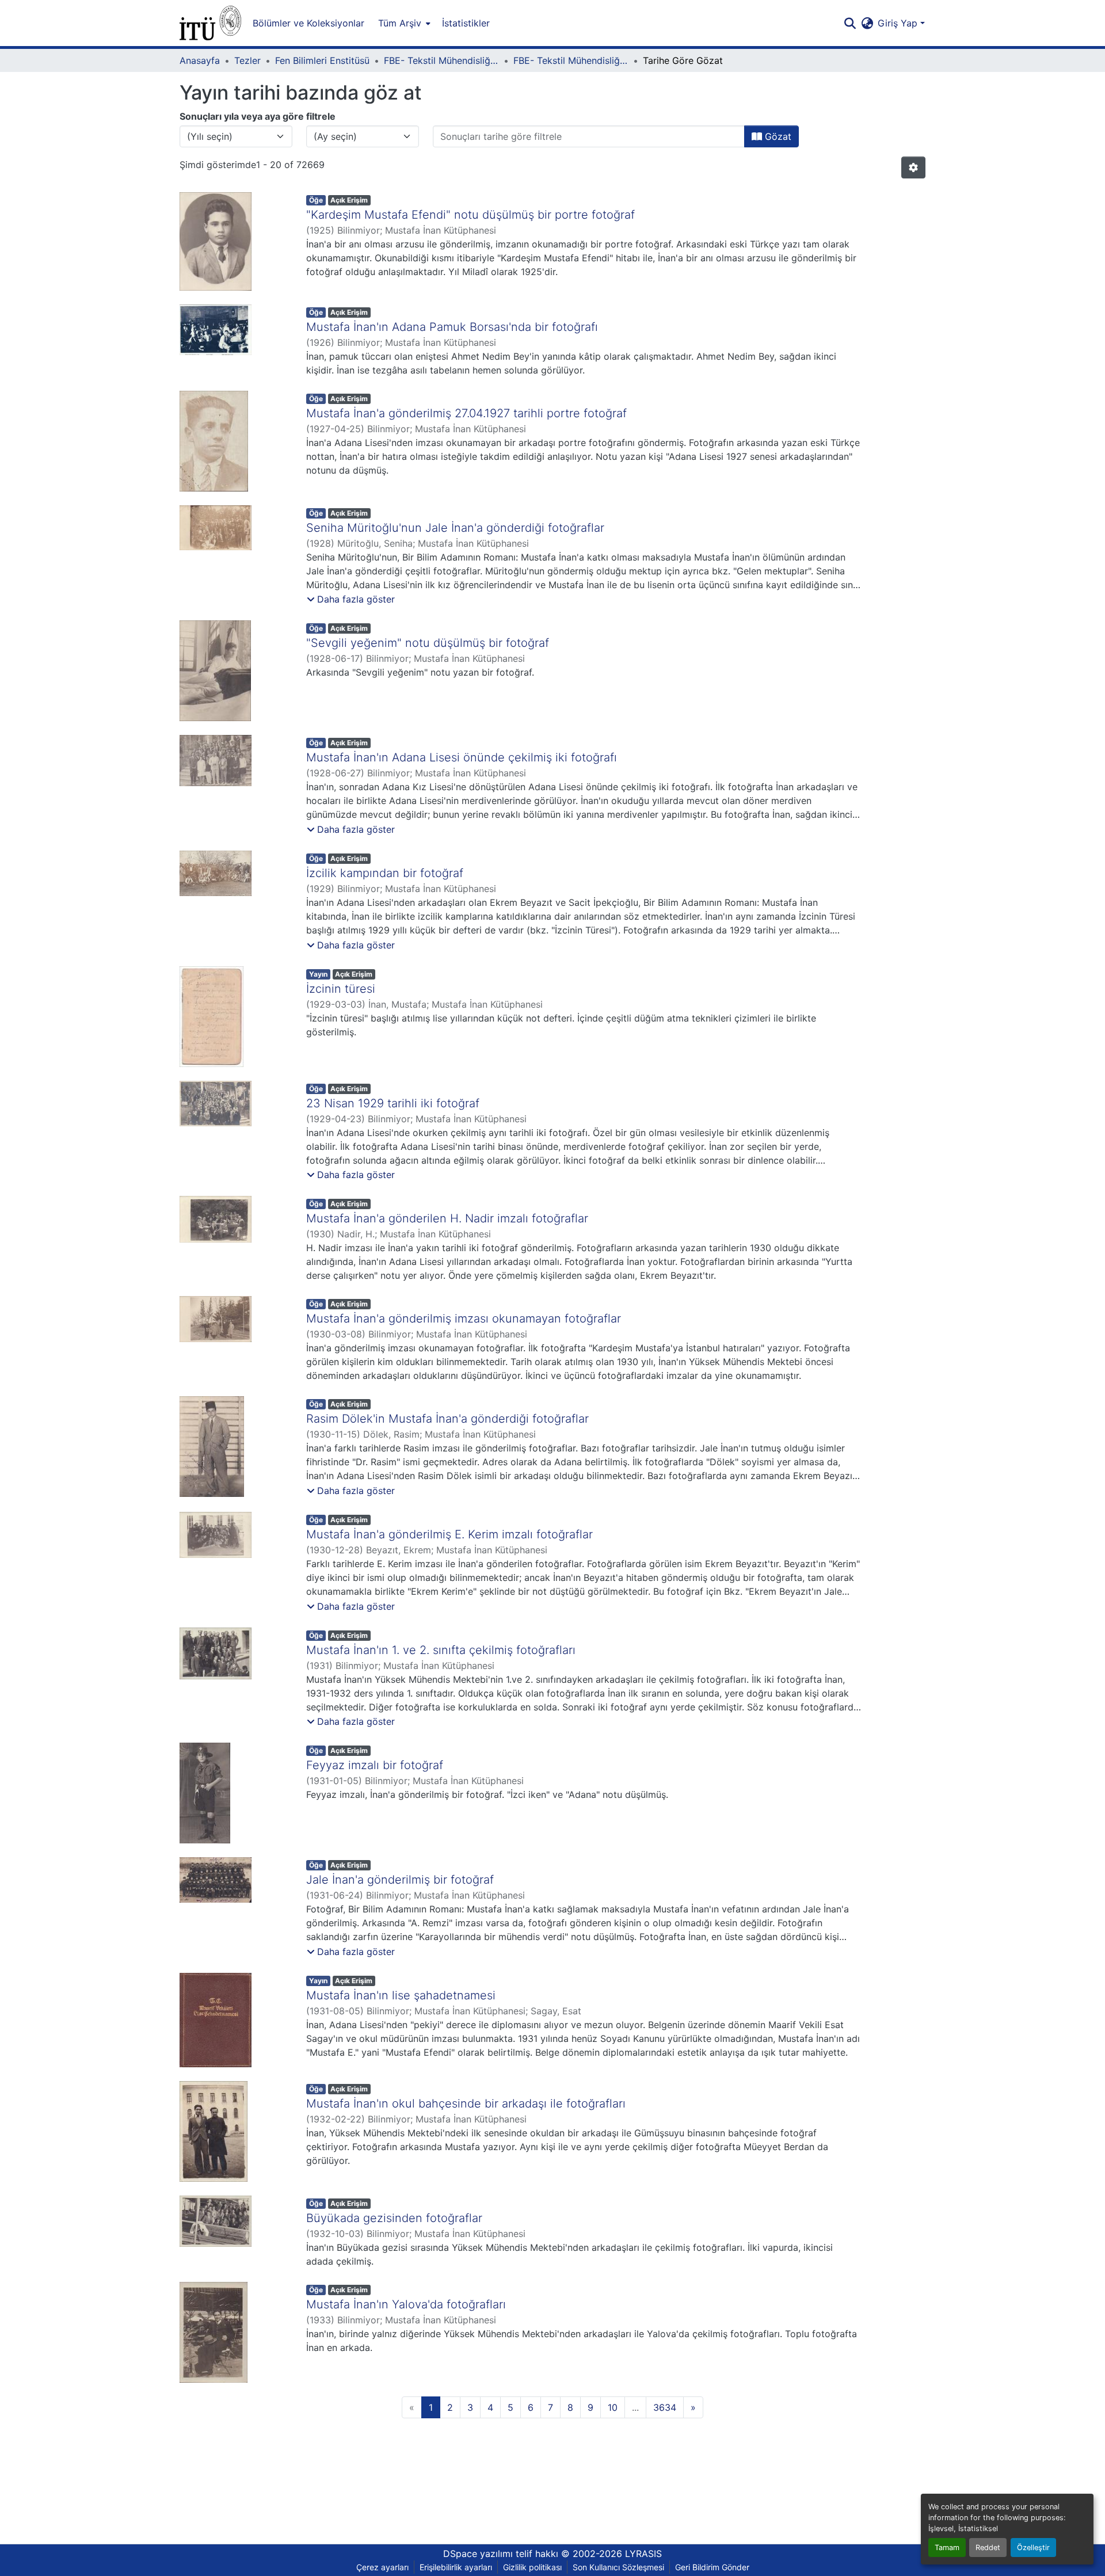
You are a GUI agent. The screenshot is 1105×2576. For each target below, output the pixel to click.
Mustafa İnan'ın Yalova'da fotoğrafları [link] (406, 2304)
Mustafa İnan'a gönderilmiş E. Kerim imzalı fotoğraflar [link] (449, 1534)
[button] (210, 23)
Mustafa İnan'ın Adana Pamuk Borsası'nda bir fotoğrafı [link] (452, 327)
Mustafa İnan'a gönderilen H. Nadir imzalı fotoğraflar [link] (447, 1218)
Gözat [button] (777, 136)
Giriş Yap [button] (899, 23)
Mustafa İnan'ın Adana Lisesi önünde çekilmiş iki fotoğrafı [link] (462, 757)
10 (613, 2407)
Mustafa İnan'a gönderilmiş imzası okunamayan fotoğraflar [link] (464, 1319)
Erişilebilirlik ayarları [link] (456, 2567)
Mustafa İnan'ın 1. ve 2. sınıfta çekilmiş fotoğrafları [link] (441, 1650)
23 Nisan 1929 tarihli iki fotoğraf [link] (393, 1103)
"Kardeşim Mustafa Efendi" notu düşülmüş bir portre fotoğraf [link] (470, 215)
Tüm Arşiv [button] (400, 23)
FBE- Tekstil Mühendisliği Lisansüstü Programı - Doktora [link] (571, 60)
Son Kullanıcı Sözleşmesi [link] (618, 2567)
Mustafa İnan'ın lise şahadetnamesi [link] (401, 1995)
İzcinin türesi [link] (341, 989)
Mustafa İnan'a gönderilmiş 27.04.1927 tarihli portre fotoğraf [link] (466, 413)
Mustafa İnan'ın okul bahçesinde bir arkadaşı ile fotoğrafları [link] (466, 2104)
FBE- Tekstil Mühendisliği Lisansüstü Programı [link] (441, 60)
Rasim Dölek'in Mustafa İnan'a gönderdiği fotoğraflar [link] (447, 1419)
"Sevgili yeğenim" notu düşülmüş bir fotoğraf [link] (428, 643)
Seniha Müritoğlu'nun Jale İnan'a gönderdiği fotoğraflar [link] (455, 528)
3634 (665, 2407)
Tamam (947, 2548)
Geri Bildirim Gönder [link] (712, 2567)
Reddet (988, 2548)
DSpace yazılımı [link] (478, 2554)
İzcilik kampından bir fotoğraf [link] (385, 873)
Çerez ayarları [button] (382, 2567)
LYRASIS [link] (643, 2554)
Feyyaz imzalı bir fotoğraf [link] (375, 1765)
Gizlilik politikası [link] (532, 2567)
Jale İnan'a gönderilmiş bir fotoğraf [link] (400, 1880)
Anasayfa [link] (200, 60)
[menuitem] (403, 23)
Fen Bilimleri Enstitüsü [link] (322, 60)
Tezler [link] (247, 60)
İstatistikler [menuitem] (466, 23)
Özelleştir (1033, 2548)
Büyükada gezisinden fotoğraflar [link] (394, 2218)
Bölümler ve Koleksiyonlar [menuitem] (308, 23)
